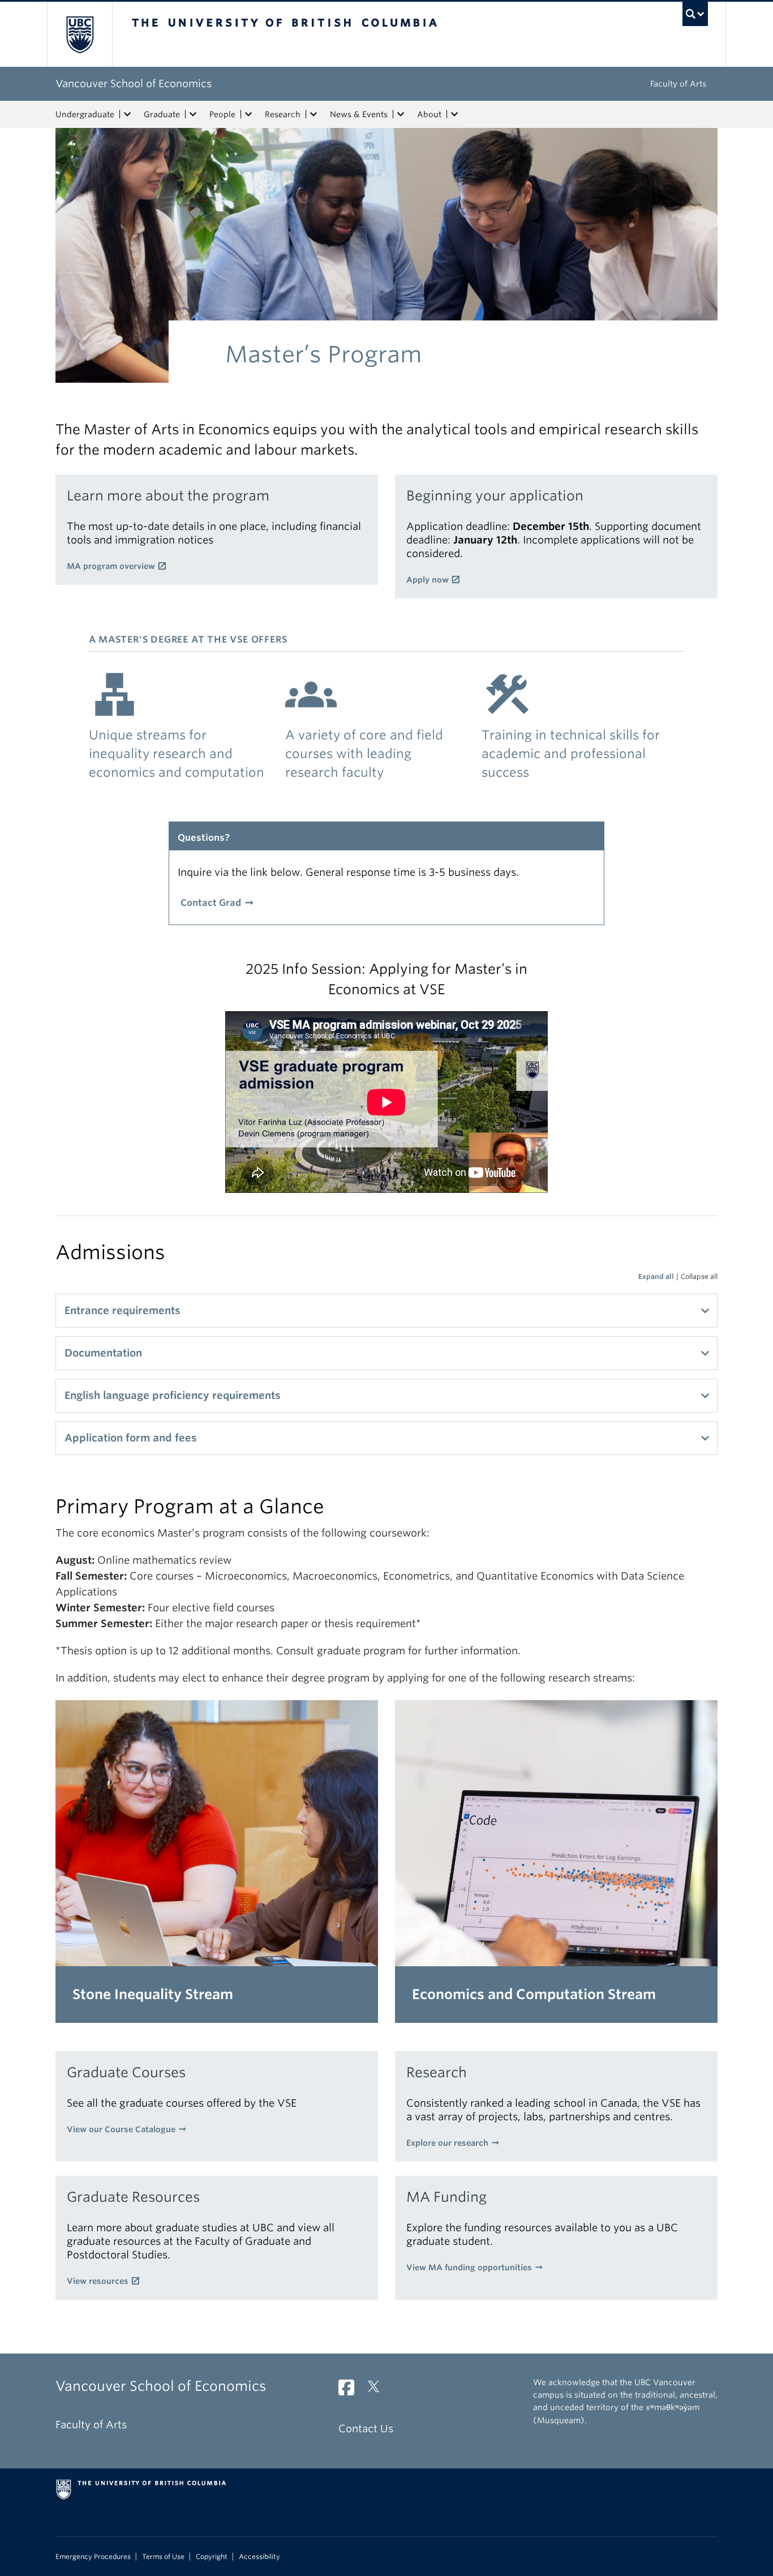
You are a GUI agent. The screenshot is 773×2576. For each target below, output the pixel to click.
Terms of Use (163, 2557)
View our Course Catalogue (121, 2129)
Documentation (103, 1353)
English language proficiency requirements (173, 1395)
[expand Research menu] (314, 114)
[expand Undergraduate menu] (127, 114)
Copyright (212, 2557)
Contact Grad (211, 903)
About (429, 114)
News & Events (359, 114)
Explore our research (447, 2143)
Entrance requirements (123, 1310)
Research (283, 114)
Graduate (162, 114)
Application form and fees (131, 1438)
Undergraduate (85, 114)
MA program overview (111, 566)
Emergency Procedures (93, 2557)
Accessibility (259, 2557)
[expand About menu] (454, 114)
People (222, 114)
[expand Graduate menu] (193, 114)
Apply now (428, 580)
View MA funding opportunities (469, 2267)
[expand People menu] (248, 114)
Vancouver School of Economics (134, 84)
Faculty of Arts (678, 84)
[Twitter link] (378, 2391)
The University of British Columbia (80, 34)
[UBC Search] (695, 14)
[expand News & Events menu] (401, 114)
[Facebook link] (351, 2391)
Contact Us (366, 2429)
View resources (98, 2281)
